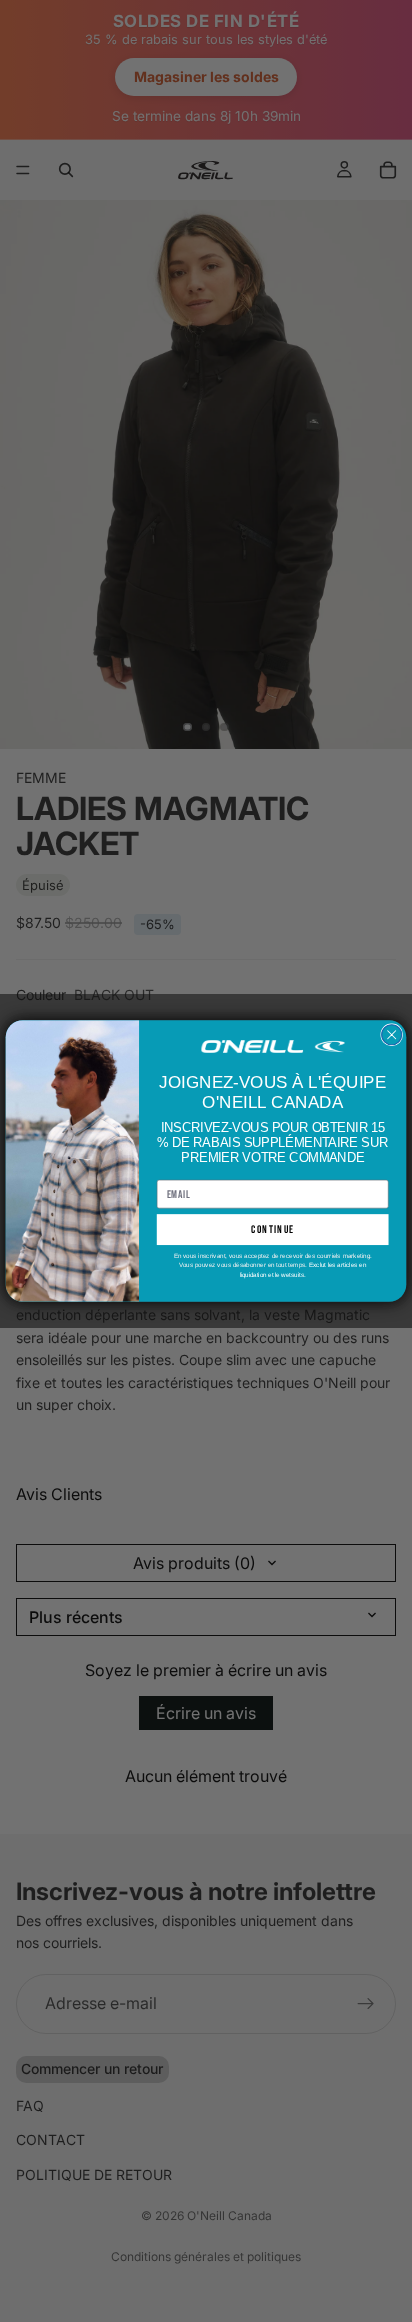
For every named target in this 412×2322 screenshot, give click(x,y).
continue (272, 1230)
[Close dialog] (392, 1035)
